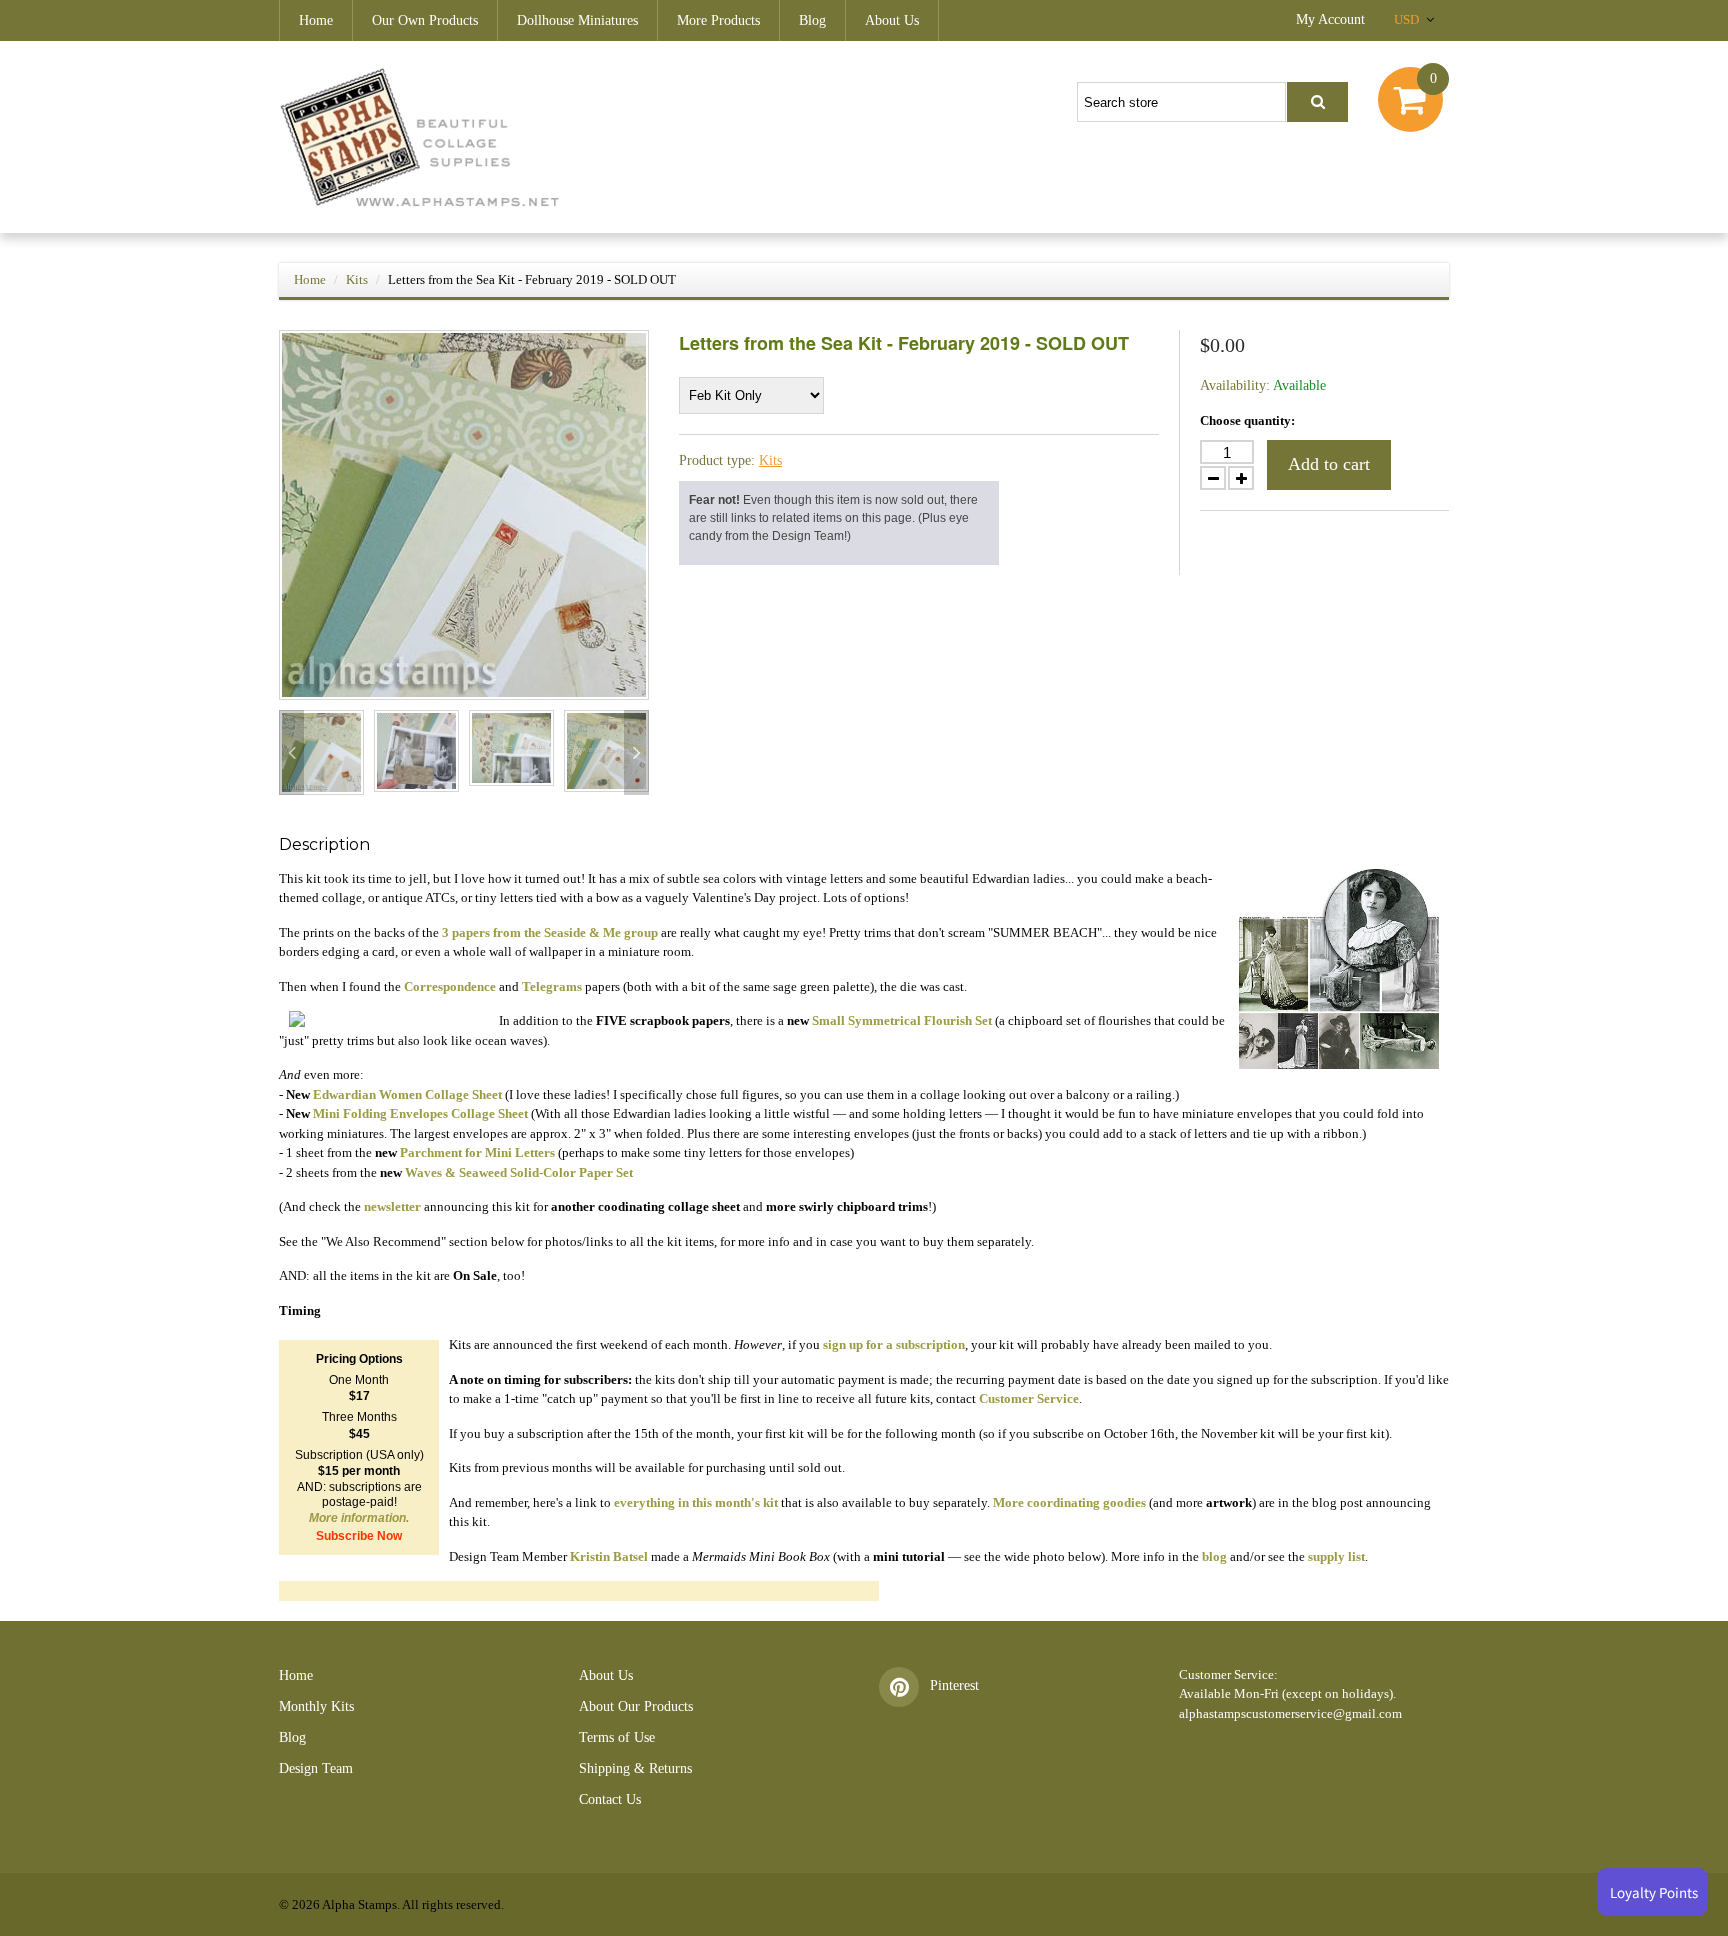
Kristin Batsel (609, 1556)
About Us (892, 20)
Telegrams (552, 986)
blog (1214, 1556)
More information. (359, 1518)
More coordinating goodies (1069, 1502)
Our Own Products (425, 20)
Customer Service (1029, 1398)
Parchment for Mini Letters (477, 1152)
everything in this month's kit (696, 1502)
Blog (812, 20)
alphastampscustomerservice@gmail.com (1290, 1713)
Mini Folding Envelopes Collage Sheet (420, 1113)
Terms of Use (617, 1737)
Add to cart (1329, 464)
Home (316, 20)
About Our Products (636, 1706)
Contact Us (610, 1799)
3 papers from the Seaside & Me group (550, 932)
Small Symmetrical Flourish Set (902, 1020)
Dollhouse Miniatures (577, 20)
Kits (357, 279)
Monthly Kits (316, 1706)
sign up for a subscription (894, 1344)
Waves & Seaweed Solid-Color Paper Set (519, 1172)
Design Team (316, 1768)
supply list (1336, 1556)
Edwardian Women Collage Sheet (407, 1094)
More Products (718, 20)
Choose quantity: (1247, 420)
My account (1330, 19)
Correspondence (450, 986)
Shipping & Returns (635, 1768)
